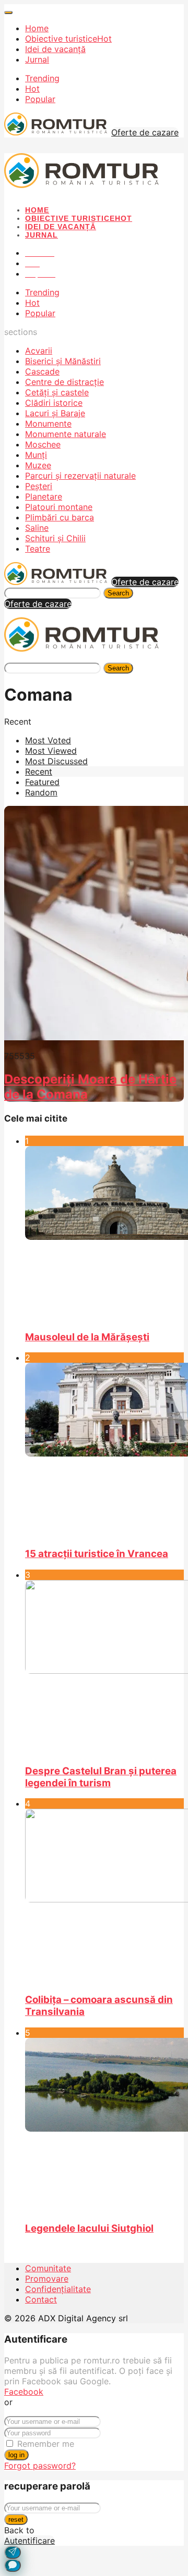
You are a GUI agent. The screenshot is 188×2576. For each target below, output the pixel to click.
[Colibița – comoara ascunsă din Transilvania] (104, 1896)
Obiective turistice (68, 39)
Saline (37, 528)
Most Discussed (56, 761)
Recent (39, 771)
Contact (41, 2299)
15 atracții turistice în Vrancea (97, 1554)
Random (41, 792)
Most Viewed (51, 751)
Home (37, 28)
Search (118, 593)
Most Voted (48, 740)
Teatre (38, 549)
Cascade (42, 371)
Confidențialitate (58, 2289)
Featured (42, 782)
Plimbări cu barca (60, 517)
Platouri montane (59, 507)
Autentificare (30, 2541)
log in (16, 2455)
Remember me (46, 2444)
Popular (40, 99)
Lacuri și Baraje (55, 413)
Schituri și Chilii (55, 538)
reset (16, 2519)
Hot (32, 89)
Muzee (38, 465)
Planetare (44, 496)
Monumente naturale (66, 434)
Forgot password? (40, 2466)
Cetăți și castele (57, 392)
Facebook (24, 2392)
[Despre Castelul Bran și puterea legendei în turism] (104, 1667)
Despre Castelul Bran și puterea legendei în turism (101, 1777)
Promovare (47, 2279)
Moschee (43, 444)
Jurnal (37, 59)
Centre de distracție (64, 382)
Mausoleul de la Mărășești (87, 1337)
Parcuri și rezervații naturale (80, 476)
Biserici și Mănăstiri (63, 361)
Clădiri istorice (54, 403)
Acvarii (39, 351)
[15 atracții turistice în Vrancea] (104, 1450)
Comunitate (48, 2268)
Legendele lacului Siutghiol (89, 2228)
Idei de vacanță (55, 49)
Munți (36, 455)
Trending (42, 78)
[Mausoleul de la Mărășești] (104, 1234)
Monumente (48, 424)
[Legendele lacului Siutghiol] (104, 2125)
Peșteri (39, 486)
